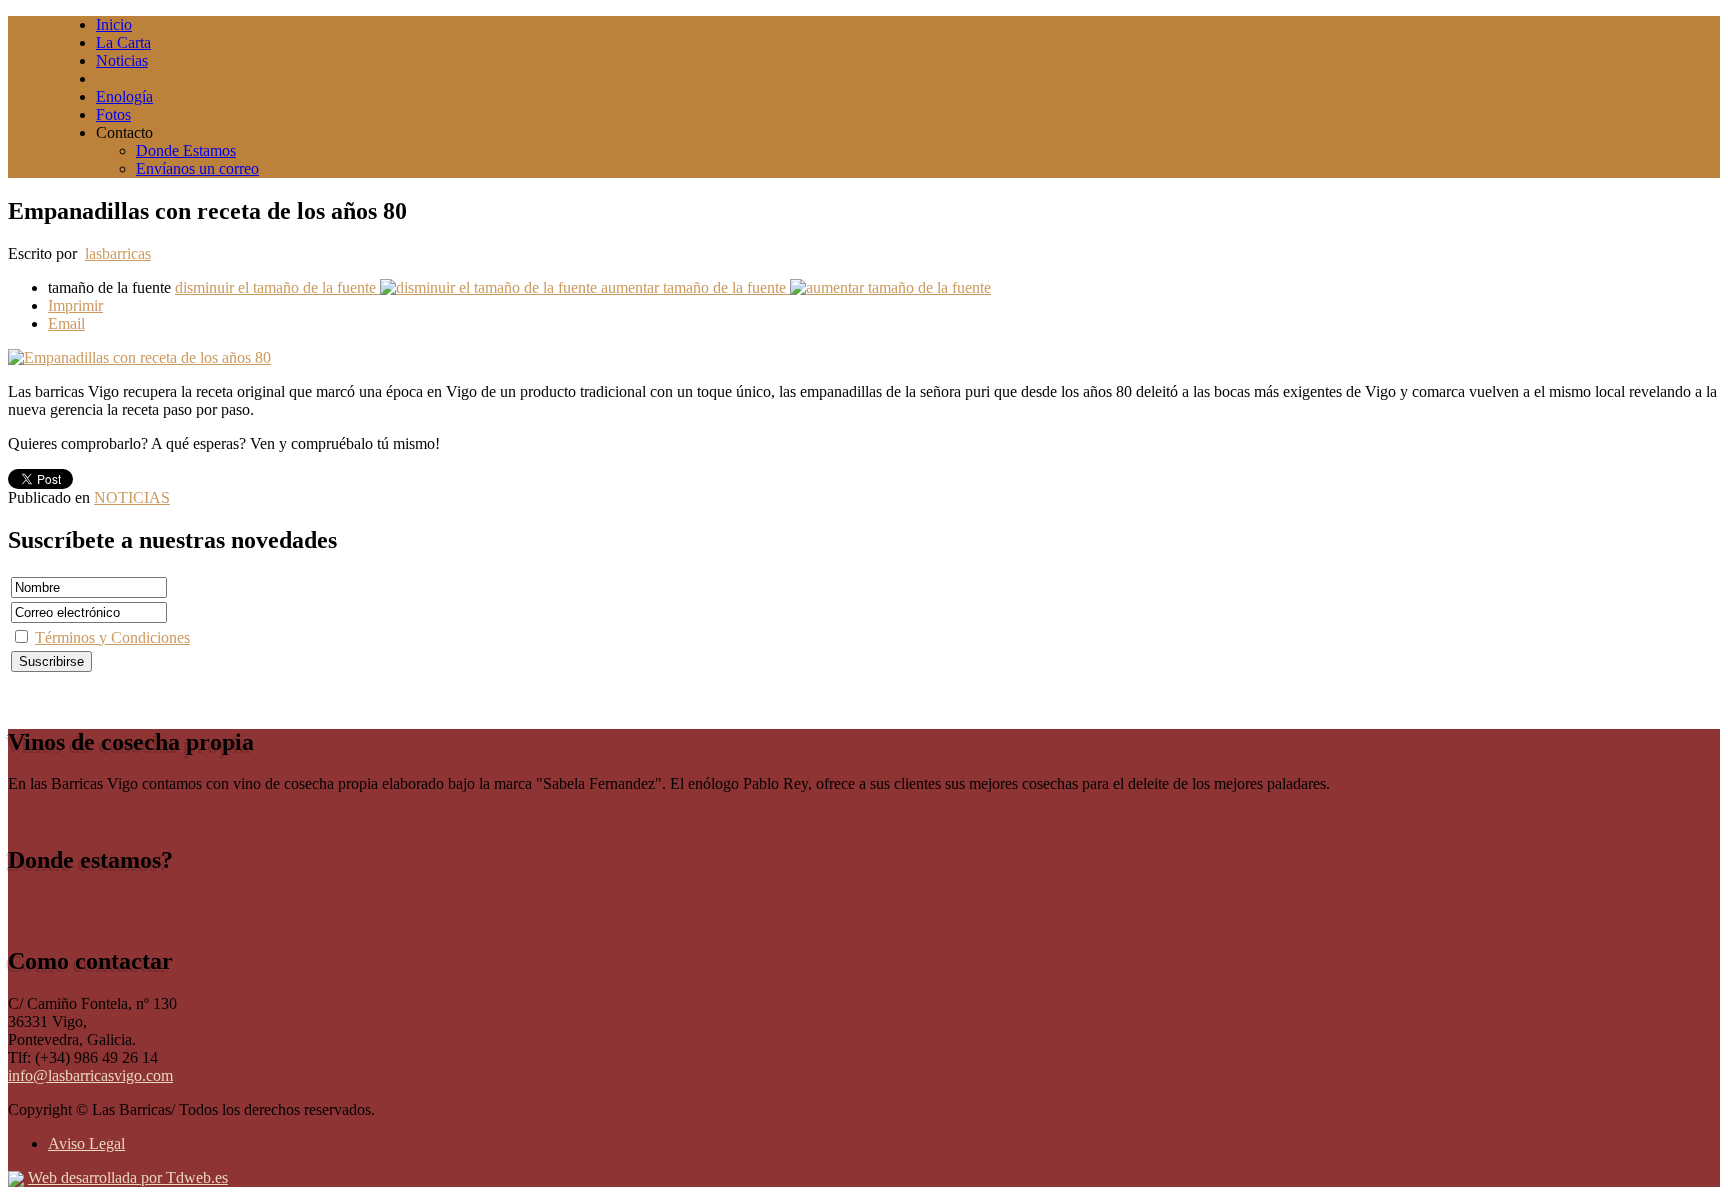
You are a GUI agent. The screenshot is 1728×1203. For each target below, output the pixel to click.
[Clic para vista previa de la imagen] (139, 357)
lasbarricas (118, 253)
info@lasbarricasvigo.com (90, 1075)
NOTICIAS (132, 497)
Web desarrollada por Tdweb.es (128, 1177)
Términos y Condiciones (112, 637)
